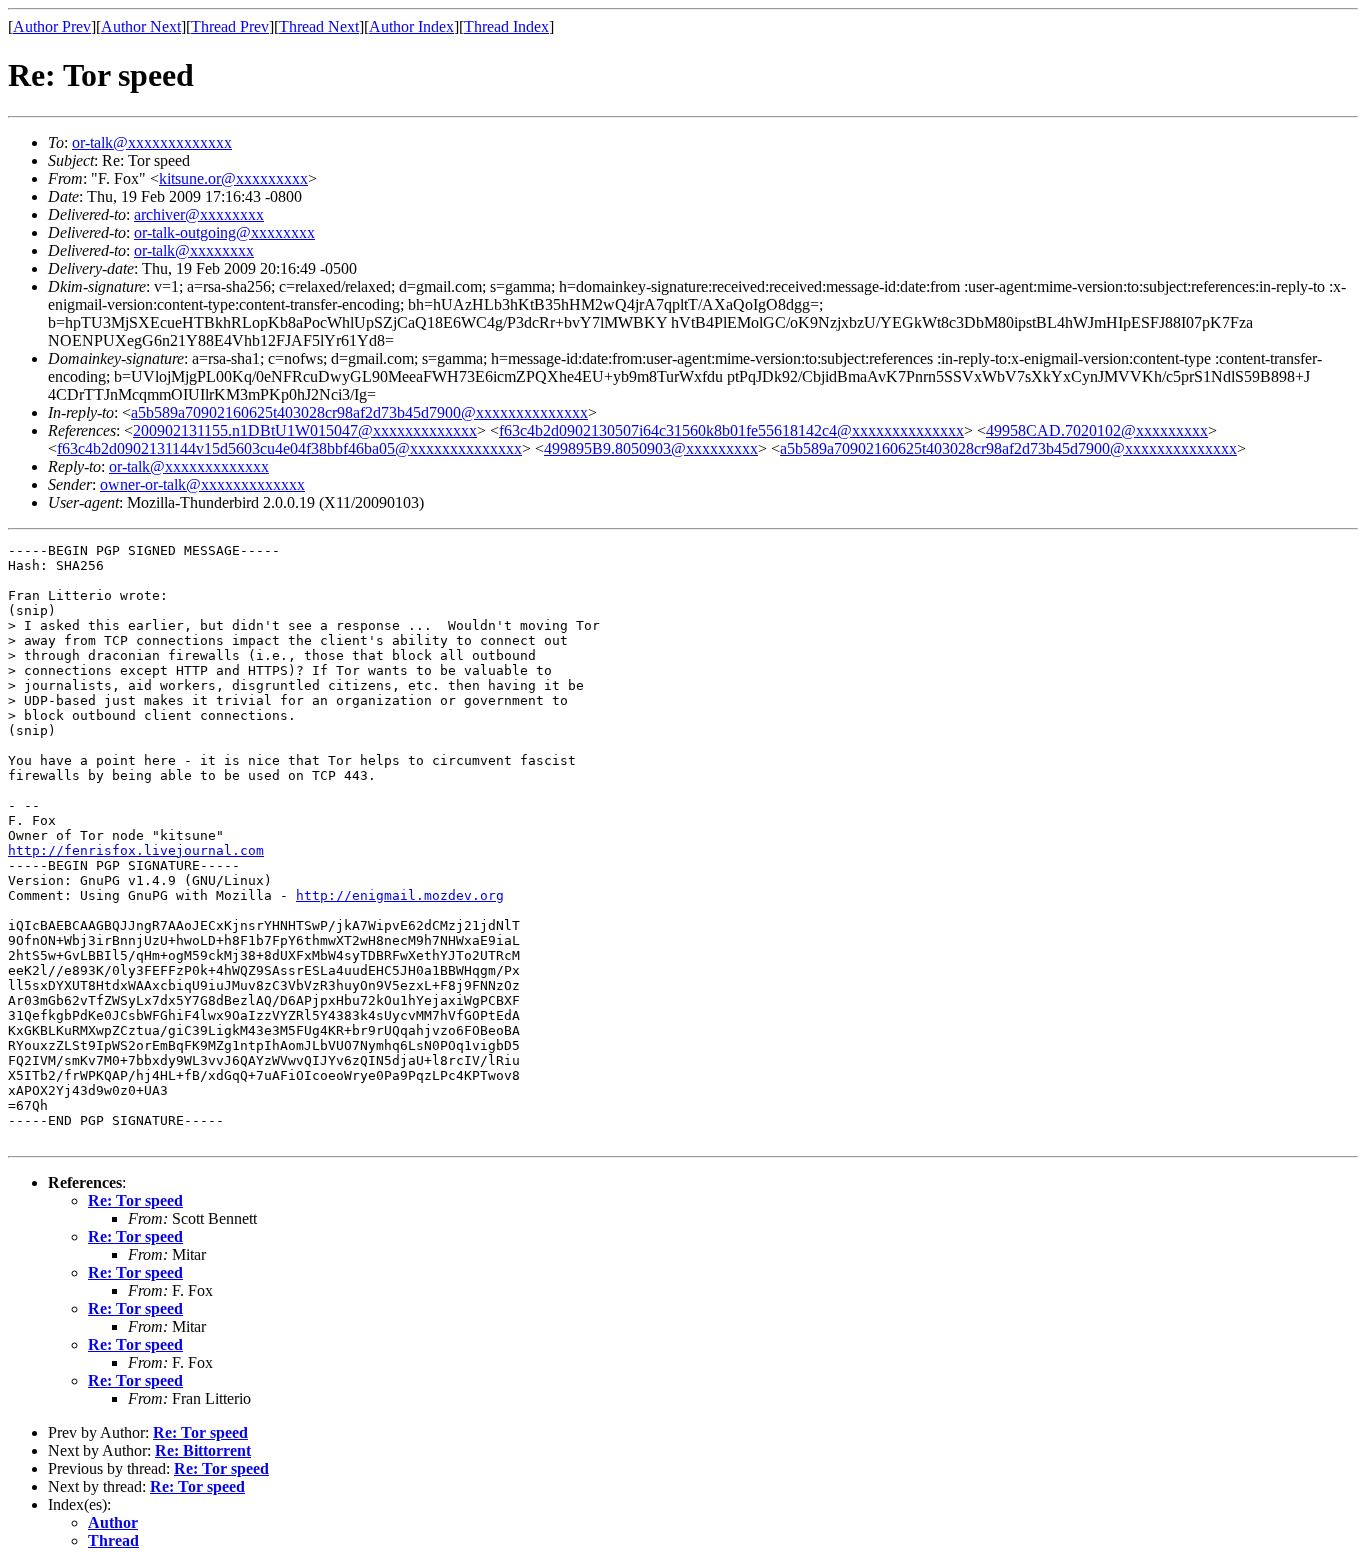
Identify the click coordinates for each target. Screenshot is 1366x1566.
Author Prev (52, 26)
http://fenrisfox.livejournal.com (136, 850)
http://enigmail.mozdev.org (400, 895)
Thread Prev (230, 26)
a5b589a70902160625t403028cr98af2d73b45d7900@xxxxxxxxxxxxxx (359, 412)
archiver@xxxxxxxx (199, 214)
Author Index (411, 26)
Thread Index (506, 26)
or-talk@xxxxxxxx (194, 250)
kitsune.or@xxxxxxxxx (233, 178)
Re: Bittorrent (203, 1450)
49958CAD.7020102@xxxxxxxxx (1097, 430)
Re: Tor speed (135, 1200)
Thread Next (319, 26)
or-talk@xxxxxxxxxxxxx (152, 142)
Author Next (141, 26)
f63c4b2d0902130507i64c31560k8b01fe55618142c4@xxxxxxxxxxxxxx (731, 430)
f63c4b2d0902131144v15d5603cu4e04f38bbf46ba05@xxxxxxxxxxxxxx (289, 448)
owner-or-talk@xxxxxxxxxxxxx (202, 484)
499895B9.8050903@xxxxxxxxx (651, 448)
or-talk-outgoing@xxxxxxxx (224, 232)
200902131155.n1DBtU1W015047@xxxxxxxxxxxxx (305, 430)
